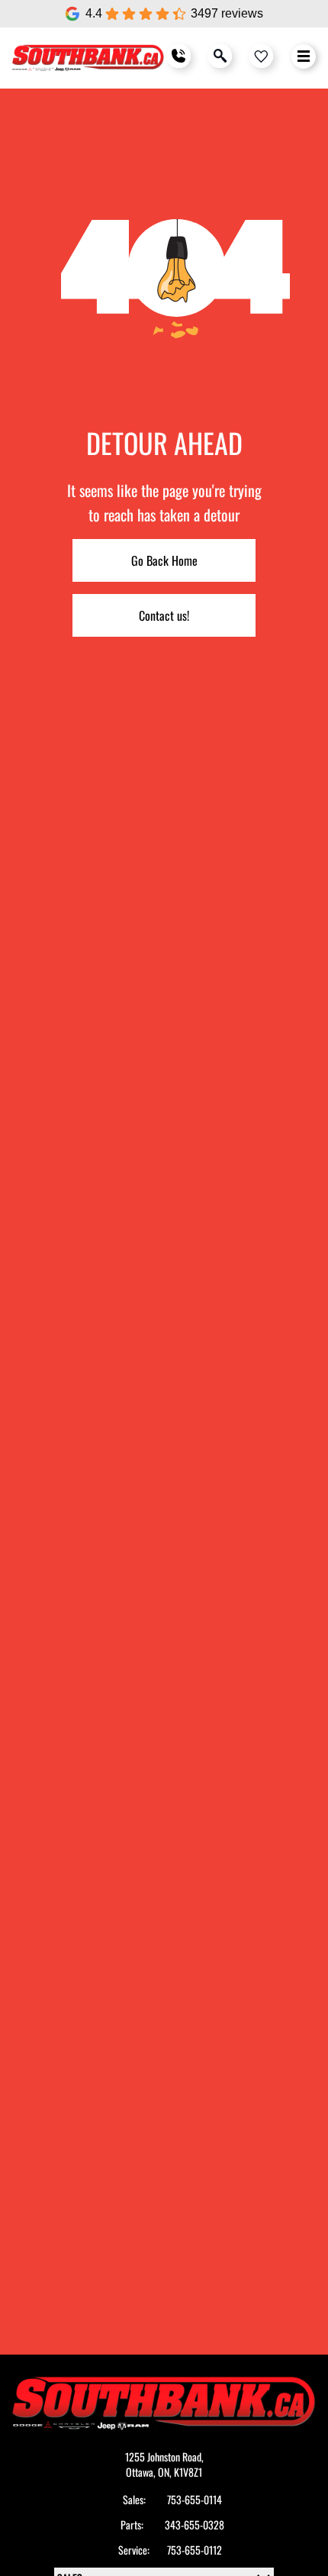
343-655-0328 (195, 2525)
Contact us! (164, 615)
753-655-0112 (195, 2550)
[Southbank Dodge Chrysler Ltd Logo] (88, 58)
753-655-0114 (195, 2500)
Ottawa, (142, 2472)
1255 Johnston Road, (164, 2457)
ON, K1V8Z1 (180, 2472)
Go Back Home (164, 560)
